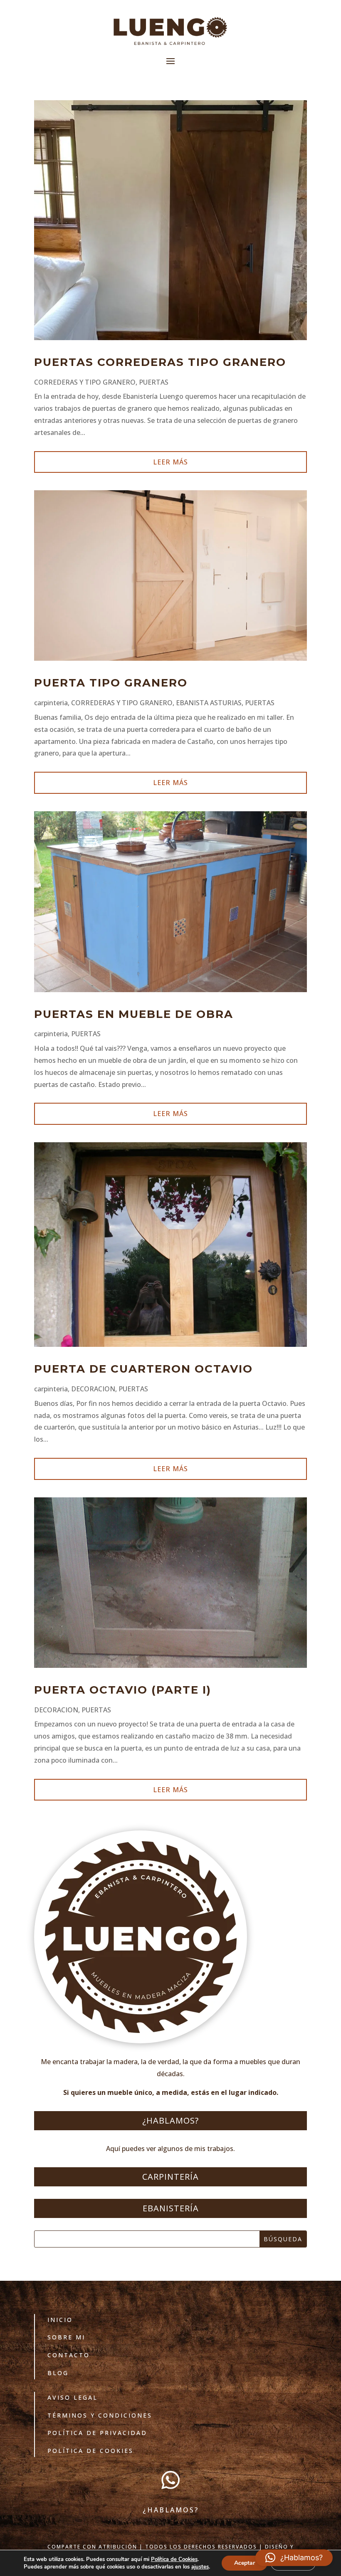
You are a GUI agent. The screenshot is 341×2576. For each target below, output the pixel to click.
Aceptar (245, 2563)
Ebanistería (171, 2208)
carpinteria (51, 703)
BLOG (58, 2373)
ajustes (200, 2567)
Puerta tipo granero (111, 683)
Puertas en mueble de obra (134, 1014)
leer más (170, 462)
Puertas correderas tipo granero (160, 362)
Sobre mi (66, 2337)
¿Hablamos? (170, 2120)
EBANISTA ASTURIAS (209, 703)
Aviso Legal (73, 2397)
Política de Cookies (90, 2451)
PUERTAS (154, 382)
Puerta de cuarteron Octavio (143, 1369)
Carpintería (170, 2177)
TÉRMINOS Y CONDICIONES (100, 2415)
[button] (294, 2558)
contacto (69, 2355)
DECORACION (93, 1389)
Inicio (60, 2320)
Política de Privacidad (97, 2433)
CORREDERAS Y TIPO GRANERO (85, 382)
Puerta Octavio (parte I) (123, 1690)
